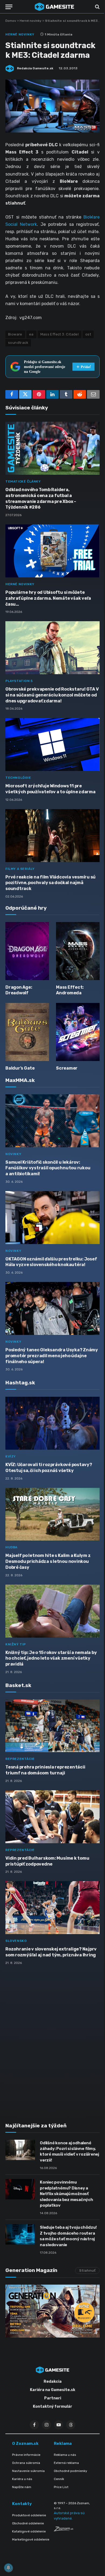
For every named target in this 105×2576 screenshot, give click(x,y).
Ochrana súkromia (26, 2463)
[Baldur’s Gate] (27, 1032)
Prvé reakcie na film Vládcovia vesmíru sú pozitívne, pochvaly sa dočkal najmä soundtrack (50, 883)
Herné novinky (31, 21)
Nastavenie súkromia (28, 2471)
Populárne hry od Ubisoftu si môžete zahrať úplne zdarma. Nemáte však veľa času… (48, 598)
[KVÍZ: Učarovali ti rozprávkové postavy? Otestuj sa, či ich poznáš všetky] (52, 1423)
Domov (11, 21)
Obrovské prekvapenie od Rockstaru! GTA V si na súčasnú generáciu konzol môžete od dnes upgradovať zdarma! (52, 695)
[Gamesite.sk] (54, 7)
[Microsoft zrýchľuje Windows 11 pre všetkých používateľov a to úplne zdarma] (52, 744)
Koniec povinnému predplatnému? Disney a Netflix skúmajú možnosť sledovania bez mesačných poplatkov (66, 2194)
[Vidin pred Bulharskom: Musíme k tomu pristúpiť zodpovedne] (52, 1817)
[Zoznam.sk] (64, 2530)
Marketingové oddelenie (31, 2539)
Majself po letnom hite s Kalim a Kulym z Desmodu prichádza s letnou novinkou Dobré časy (48, 1561)
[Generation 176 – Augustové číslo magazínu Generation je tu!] (52, 2311)
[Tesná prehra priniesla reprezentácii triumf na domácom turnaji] (52, 1726)
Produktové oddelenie (29, 2515)
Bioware (15, 334)
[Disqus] (52, 2041)
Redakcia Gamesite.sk (35, 68)
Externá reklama (66, 2463)
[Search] (97, 7)
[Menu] (9, 7)
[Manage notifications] (8, 2568)
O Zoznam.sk (25, 2443)
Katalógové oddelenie (29, 2531)
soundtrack (18, 343)
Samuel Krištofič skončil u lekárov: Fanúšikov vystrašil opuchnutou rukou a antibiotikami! (48, 1168)
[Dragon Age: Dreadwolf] (27, 951)
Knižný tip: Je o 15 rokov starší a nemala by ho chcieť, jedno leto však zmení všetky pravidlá (51, 1658)
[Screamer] (78, 1032)
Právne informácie (26, 2455)
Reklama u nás (65, 2455)
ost (88, 334)
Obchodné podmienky (71, 2471)
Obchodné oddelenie (28, 2523)
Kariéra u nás (22, 2479)
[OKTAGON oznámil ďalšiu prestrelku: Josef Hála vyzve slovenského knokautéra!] (52, 1218)
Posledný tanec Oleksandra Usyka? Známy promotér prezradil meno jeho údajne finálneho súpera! (52, 1356)
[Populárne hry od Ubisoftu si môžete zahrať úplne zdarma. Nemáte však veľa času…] (52, 551)
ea (31, 334)
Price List (61, 2487)
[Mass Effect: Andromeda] (78, 951)
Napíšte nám (22, 2487)
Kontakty (22, 2504)
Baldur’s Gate (20, 1068)
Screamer (67, 1068)
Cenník (59, 2479)
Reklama (63, 2443)
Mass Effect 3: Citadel (60, 334)
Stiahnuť (87, 2270)
